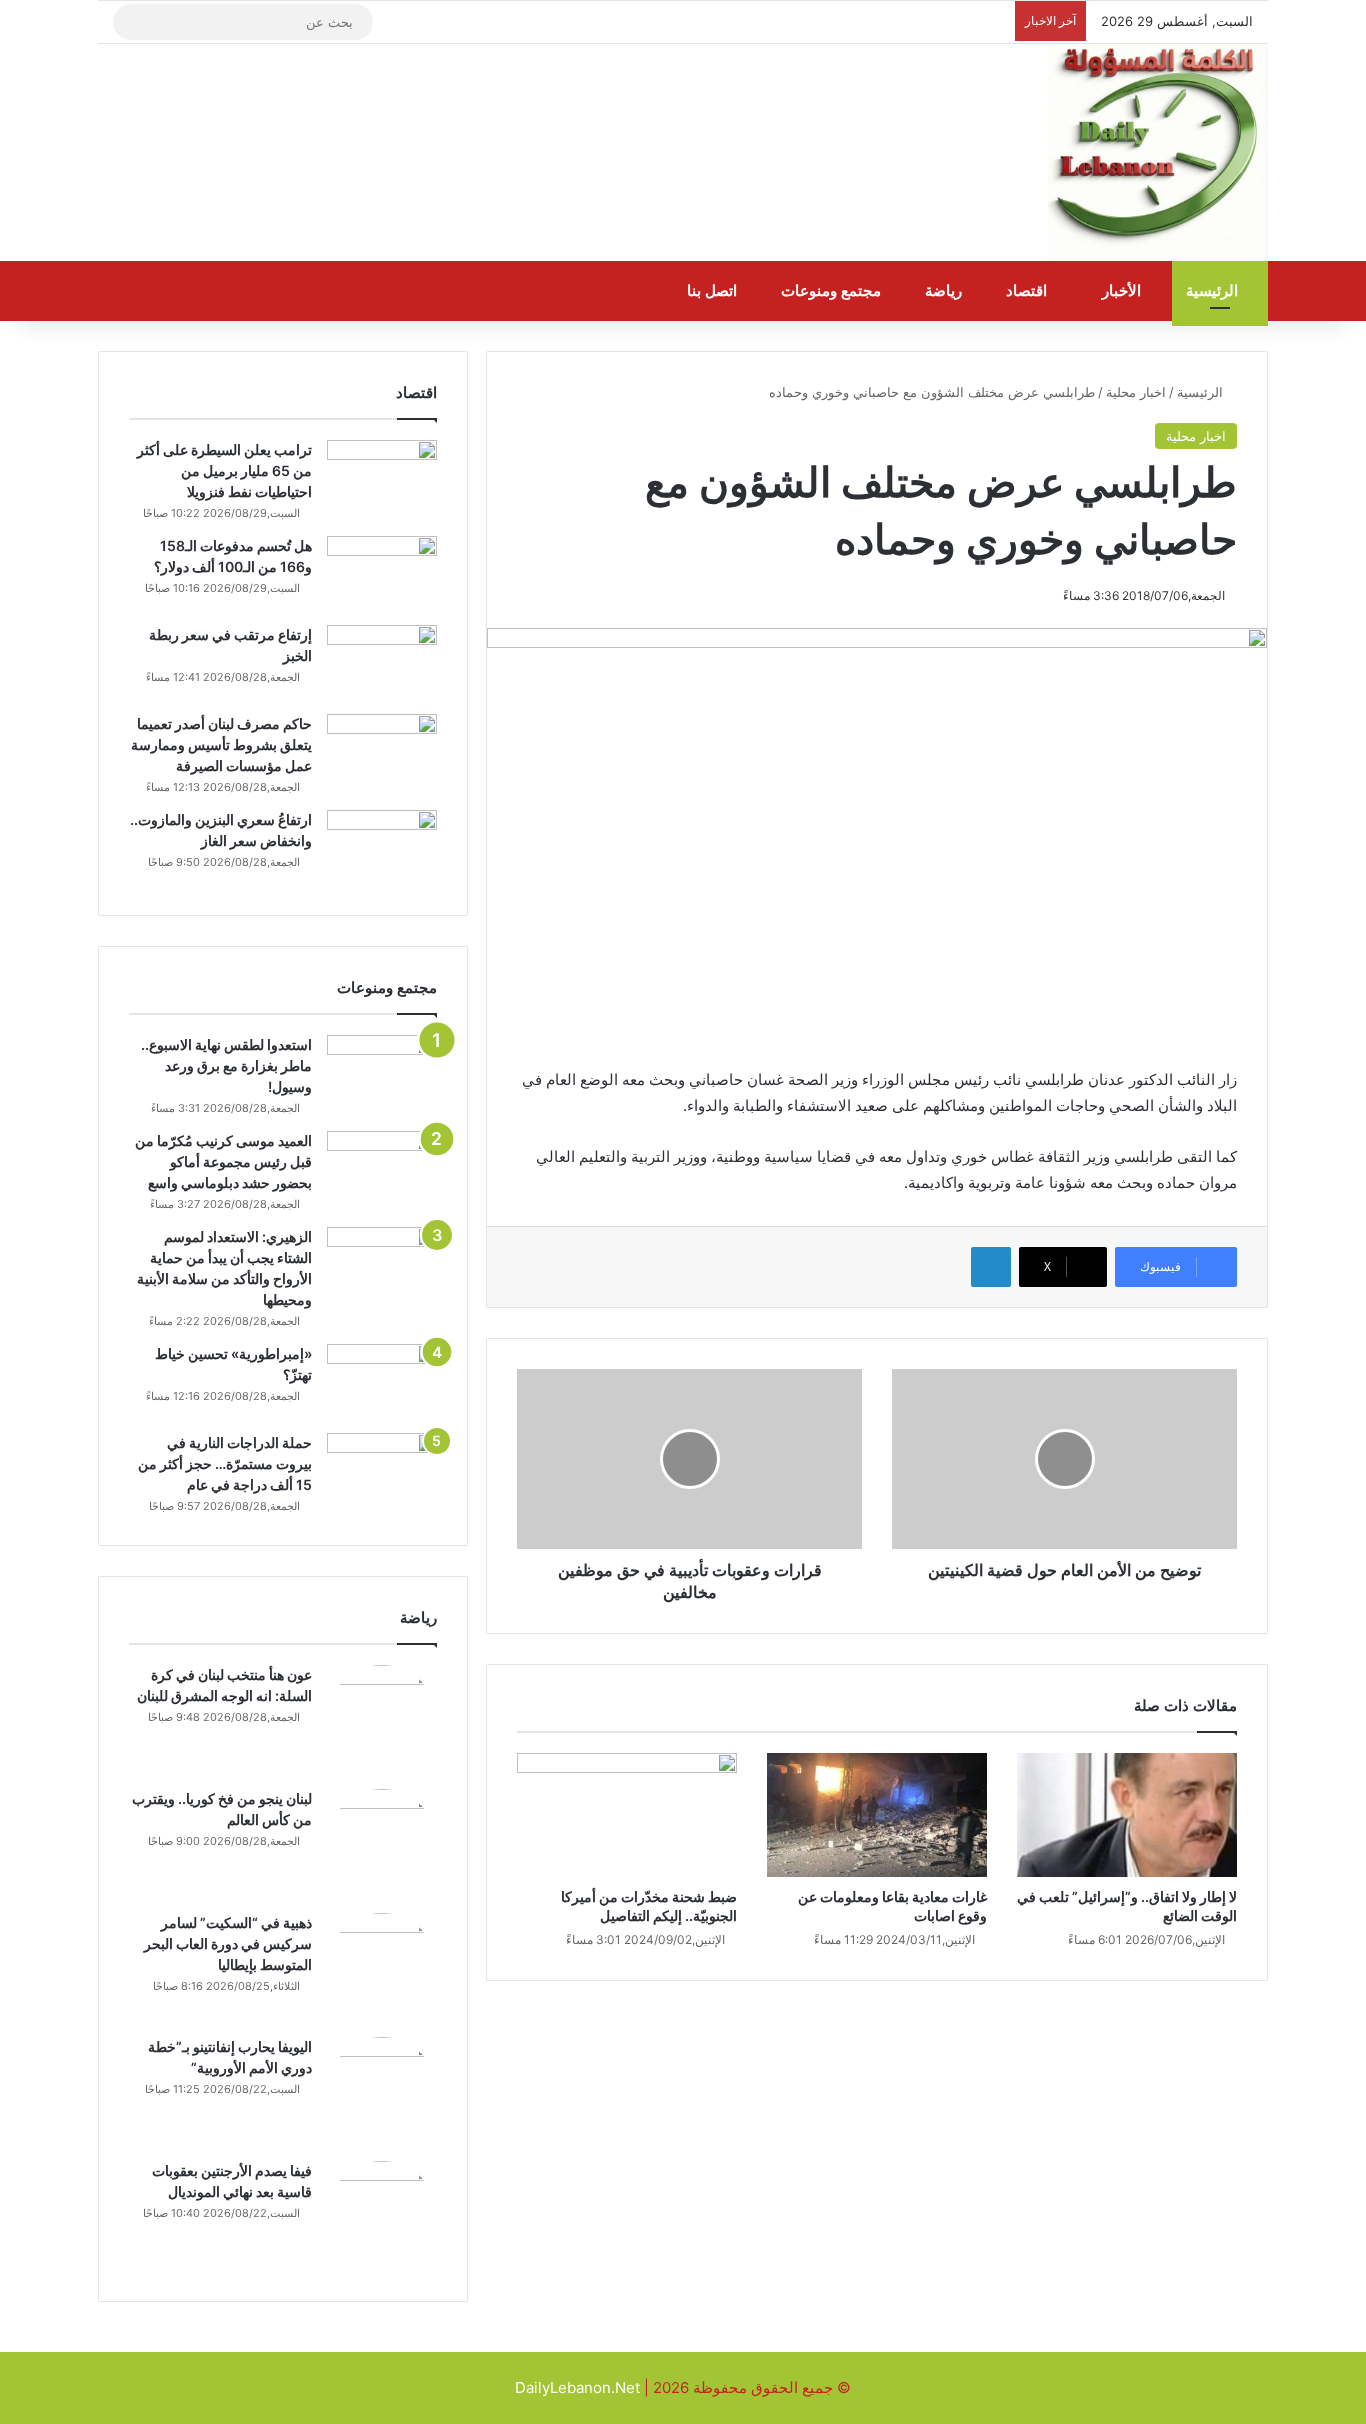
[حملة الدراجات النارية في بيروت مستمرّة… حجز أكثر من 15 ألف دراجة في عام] (382, 1470)
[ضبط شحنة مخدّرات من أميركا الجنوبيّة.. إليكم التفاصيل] (627, 1815)
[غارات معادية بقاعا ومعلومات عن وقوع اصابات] (877, 1815)
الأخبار (1123, 291)
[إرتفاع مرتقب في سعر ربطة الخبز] (382, 662)
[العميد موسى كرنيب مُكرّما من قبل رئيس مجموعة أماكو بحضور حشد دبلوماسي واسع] (382, 1168)
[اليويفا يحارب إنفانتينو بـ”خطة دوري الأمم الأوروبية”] (382, 2092)
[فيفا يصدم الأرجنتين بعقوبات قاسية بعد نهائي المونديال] (382, 2216)
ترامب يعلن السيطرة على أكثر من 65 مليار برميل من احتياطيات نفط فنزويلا (224, 470)
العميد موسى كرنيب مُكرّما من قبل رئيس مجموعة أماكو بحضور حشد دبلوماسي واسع (223, 1161)
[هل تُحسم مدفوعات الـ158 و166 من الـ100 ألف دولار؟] (382, 573)
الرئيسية (1214, 291)
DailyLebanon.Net (577, 2387)
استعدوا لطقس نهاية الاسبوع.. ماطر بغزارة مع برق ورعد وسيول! (226, 1065)
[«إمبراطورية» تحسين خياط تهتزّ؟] (382, 1381)
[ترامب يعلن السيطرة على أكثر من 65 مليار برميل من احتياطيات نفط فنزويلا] (382, 477)
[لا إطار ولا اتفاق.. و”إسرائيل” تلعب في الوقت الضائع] (1127, 1815)
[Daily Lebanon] (1158, 153)
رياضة (945, 291)
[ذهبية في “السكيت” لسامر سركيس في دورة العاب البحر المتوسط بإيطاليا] (382, 1968)
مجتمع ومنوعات (833, 291)
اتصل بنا (714, 291)
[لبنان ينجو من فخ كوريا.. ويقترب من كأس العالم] (382, 1844)
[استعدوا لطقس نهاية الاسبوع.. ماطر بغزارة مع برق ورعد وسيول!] (382, 1072)
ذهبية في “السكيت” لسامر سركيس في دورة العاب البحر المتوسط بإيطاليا (228, 1943)
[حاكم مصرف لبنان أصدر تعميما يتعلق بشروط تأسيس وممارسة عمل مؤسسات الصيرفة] (382, 751)
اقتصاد (1028, 291)
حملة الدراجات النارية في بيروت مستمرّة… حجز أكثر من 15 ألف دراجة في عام (225, 1463)
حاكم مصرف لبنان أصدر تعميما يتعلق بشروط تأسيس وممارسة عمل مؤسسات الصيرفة (221, 744)
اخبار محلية (1136, 392)
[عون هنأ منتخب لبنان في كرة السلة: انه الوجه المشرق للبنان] (382, 1720)
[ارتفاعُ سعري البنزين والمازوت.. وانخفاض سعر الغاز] (382, 847)
